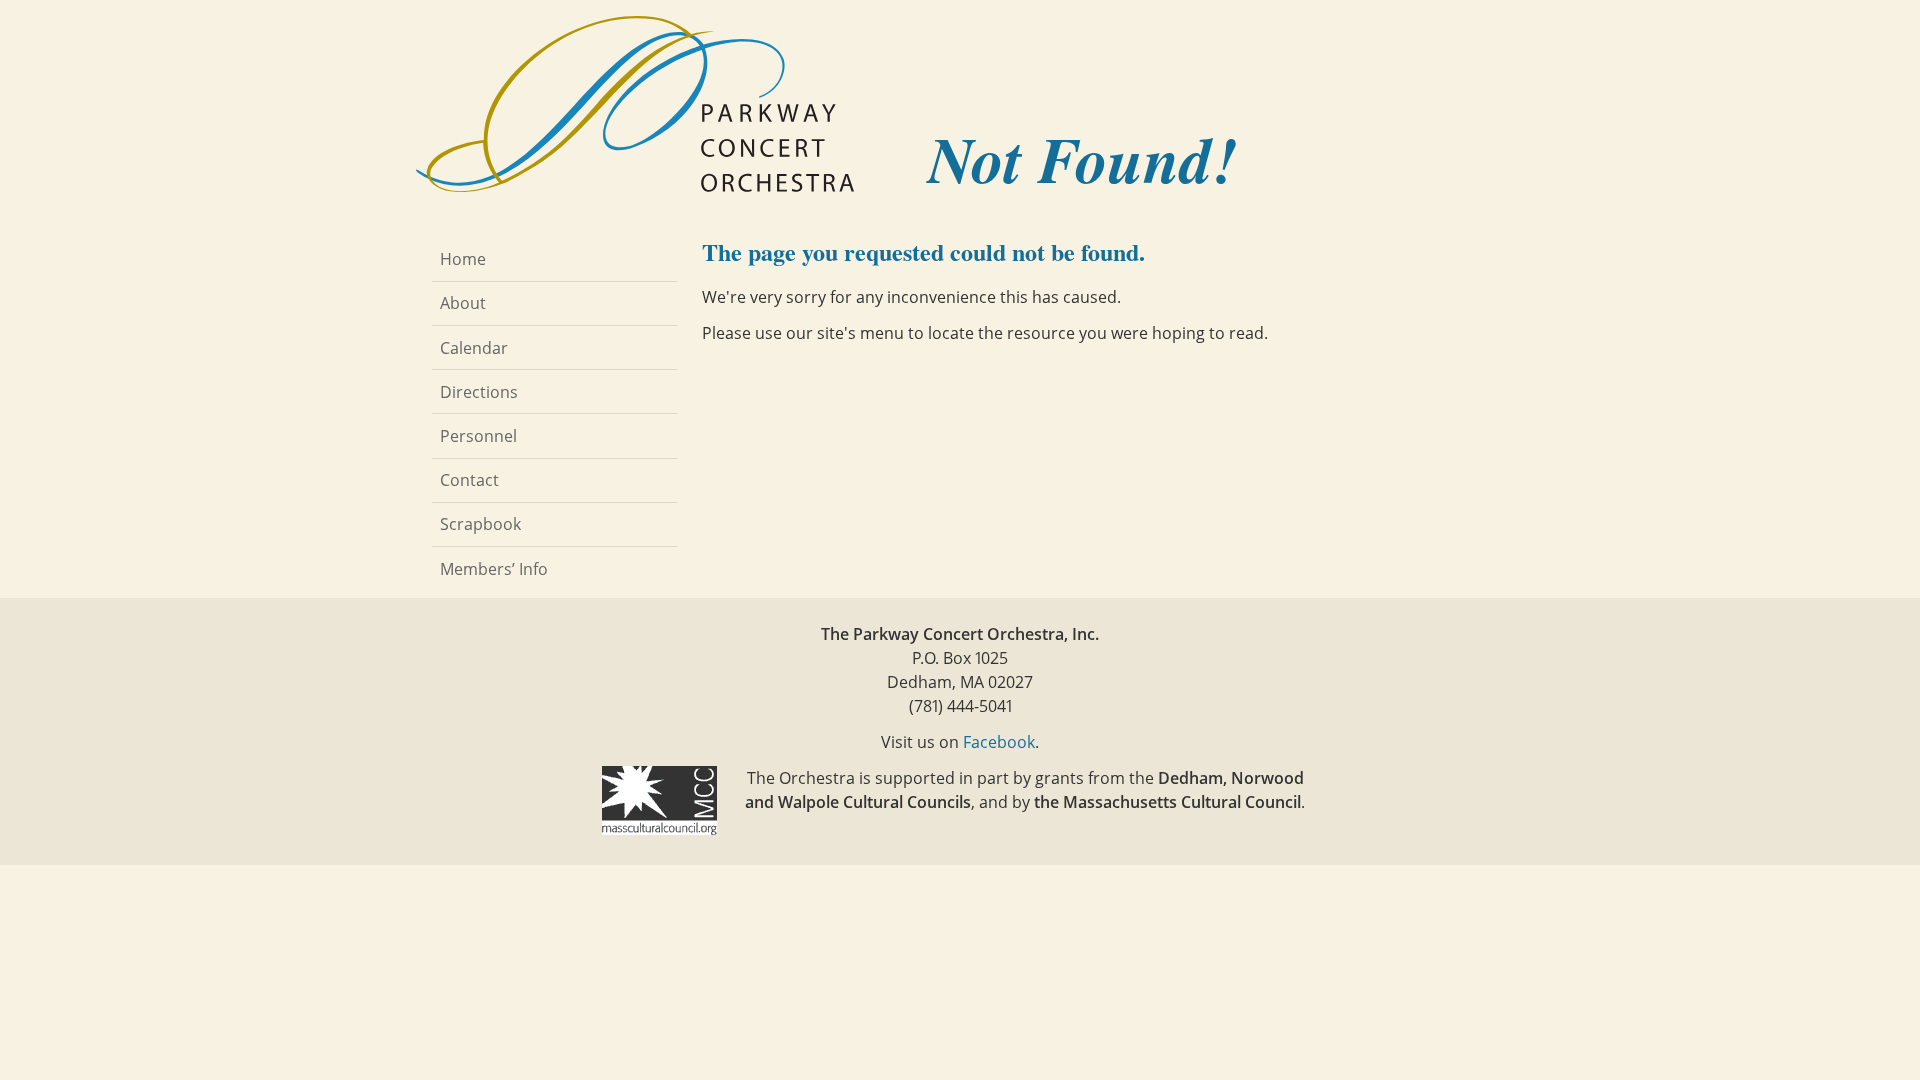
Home (463, 259)
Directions (479, 392)
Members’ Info (494, 569)
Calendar (474, 348)
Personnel (478, 436)
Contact (469, 480)
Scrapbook (480, 524)
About (463, 303)
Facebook (999, 742)
